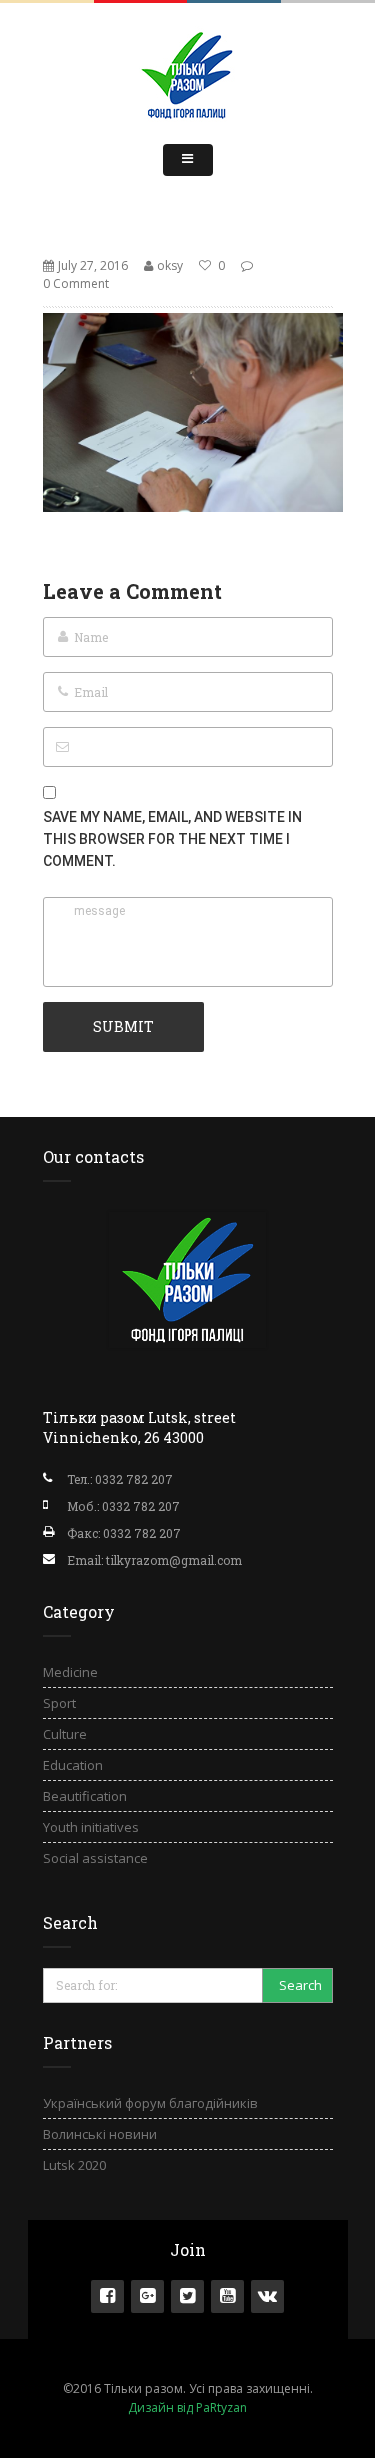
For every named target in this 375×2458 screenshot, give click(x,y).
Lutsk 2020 (74, 2165)
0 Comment (76, 283)
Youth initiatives (91, 1827)
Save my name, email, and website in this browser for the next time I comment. (172, 839)
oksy (170, 265)
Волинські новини (100, 2134)
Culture (65, 1734)
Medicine (70, 1672)
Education (73, 1765)
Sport (59, 1703)
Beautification (85, 1796)
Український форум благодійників (150, 2103)
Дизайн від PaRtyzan (187, 2407)
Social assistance (95, 1858)
